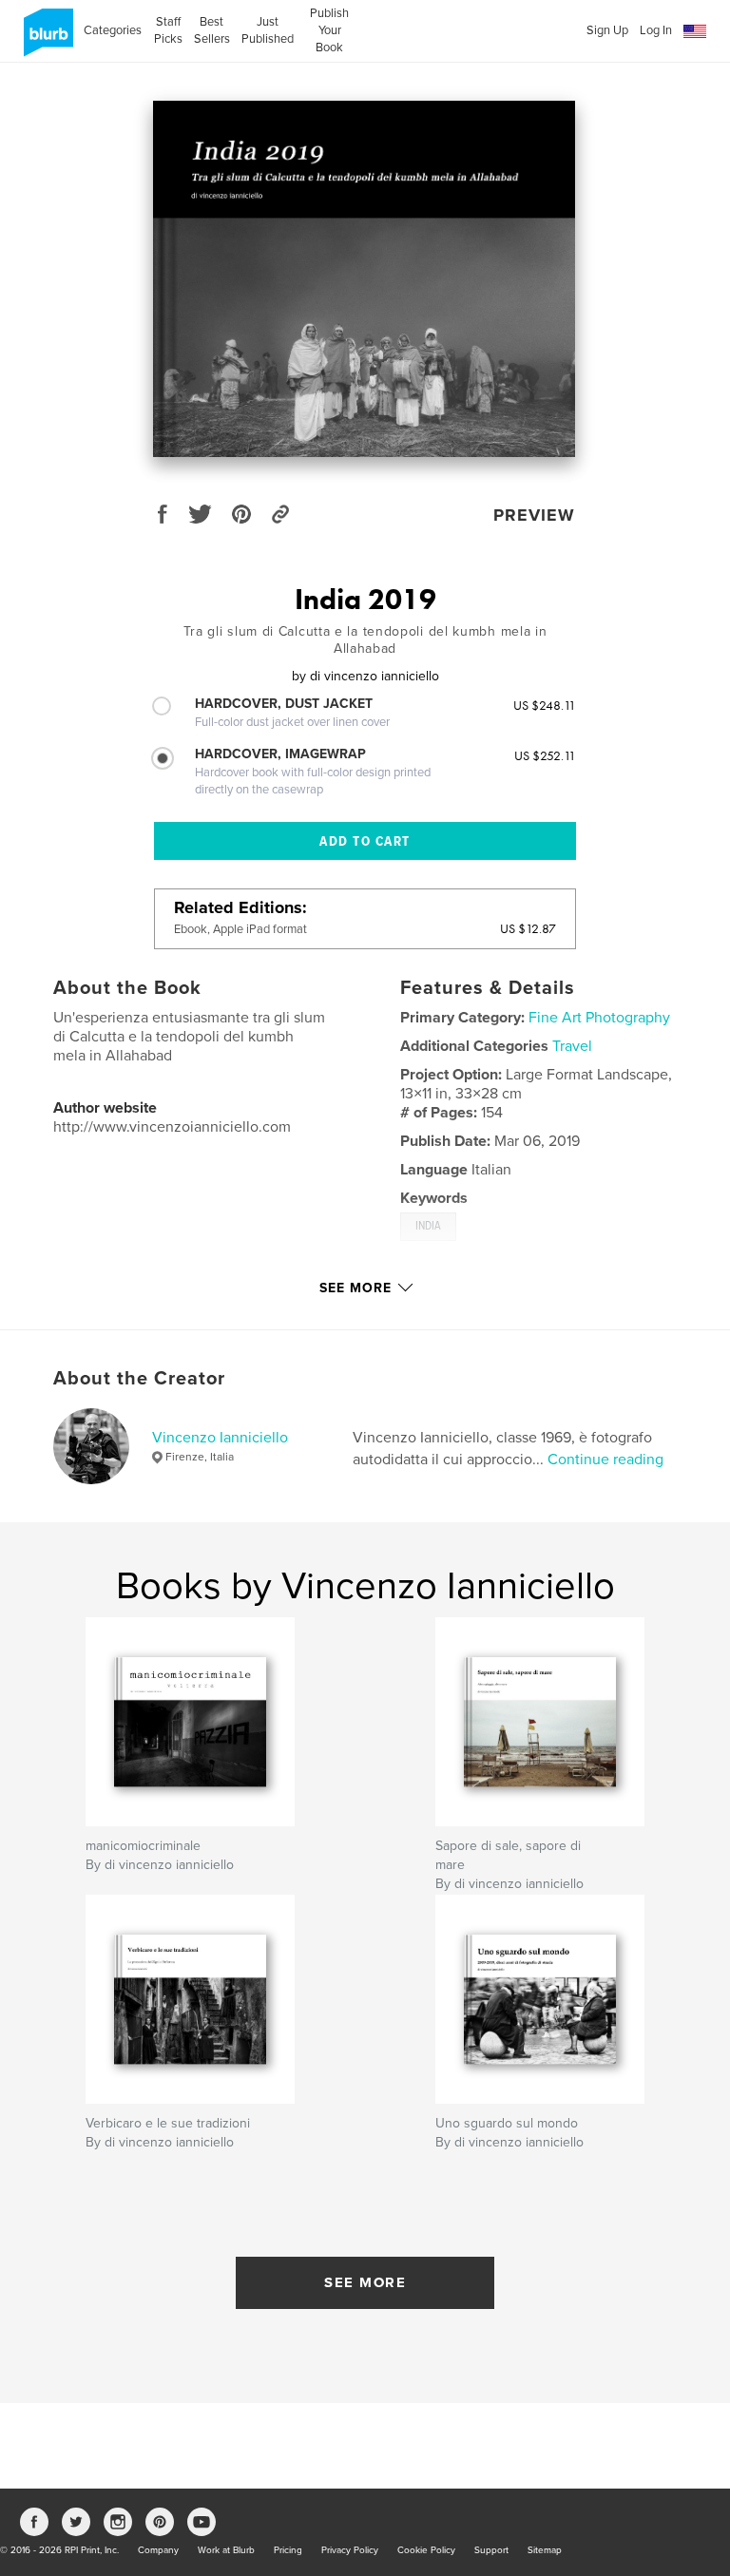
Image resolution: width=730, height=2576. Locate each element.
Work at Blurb (226, 2550)
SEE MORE (365, 2282)
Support (491, 2550)
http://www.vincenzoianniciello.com (172, 1127)
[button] (695, 32)
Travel (572, 1046)
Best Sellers (212, 30)
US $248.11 (545, 705)
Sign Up (607, 30)
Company (158, 2550)
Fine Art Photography (599, 1018)
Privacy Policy (350, 2550)
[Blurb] (45, 40)
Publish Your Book (329, 30)
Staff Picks (168, 30)
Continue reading (605, 1460)
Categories (113, 30)
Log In (656, 30)
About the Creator (139, 1379)
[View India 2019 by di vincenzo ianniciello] (364, 279)
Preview (534, 515)
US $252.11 (545, 755)
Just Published (268, 30)
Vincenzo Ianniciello (220, 1438)
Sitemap (545, 2550)
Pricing (288, 2550)
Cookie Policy (426, 2550)
